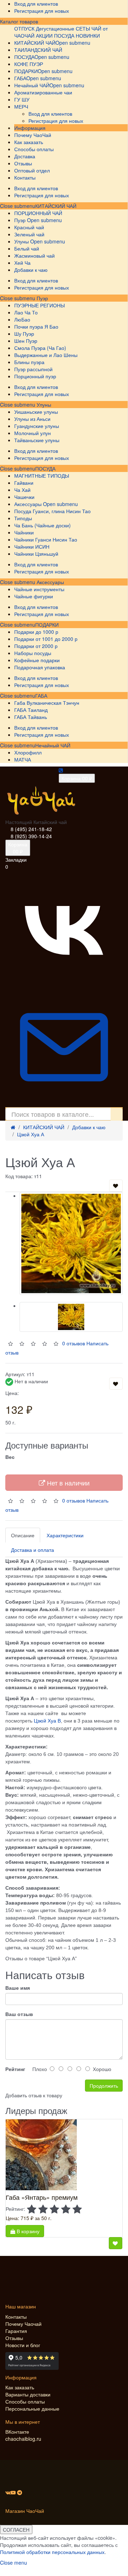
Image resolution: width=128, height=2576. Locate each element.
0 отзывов (74, 1500)
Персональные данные (32, 2409)
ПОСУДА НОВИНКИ (77, 35)
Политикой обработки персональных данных (52, 2552)
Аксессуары (50, 582)
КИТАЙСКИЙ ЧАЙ (56, 206)
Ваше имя (18, 1988)
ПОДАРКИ (47, 625)
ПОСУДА (45, 468)
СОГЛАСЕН (16, 2530)
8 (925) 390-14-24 (31, 836)
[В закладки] (116, 1186)
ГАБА (41, 696)
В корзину (27, 2231)
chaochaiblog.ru (23, 2439)
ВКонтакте (17, 2432)
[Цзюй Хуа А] (71, 1243)
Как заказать (20, 2387)
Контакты (16, 2317)
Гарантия (16, 2331)
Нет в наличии (67, 1483)
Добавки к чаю (89, 1127)
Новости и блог (23, 2345)
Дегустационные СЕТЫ (63, 28)
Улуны (43, 405)
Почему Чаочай (23, 2324)
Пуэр (42, 298)
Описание (23, 1535)
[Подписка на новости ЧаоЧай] (64, 1104)
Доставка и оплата (33, 1550)
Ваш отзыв (19, 2014)
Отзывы (14, 2338)
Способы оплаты (25, 2401)
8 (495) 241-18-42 (31, 829)
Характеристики (65, 1535)
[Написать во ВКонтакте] (64, 985)
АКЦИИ (44, 35)
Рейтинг (15, 2069)
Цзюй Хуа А (31, 1134)
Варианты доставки (28, 2394)
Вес (10, 1457)
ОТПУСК (24, 28)
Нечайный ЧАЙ (53, 745)
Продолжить (104, 2086)
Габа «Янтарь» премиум (42, 2197)
